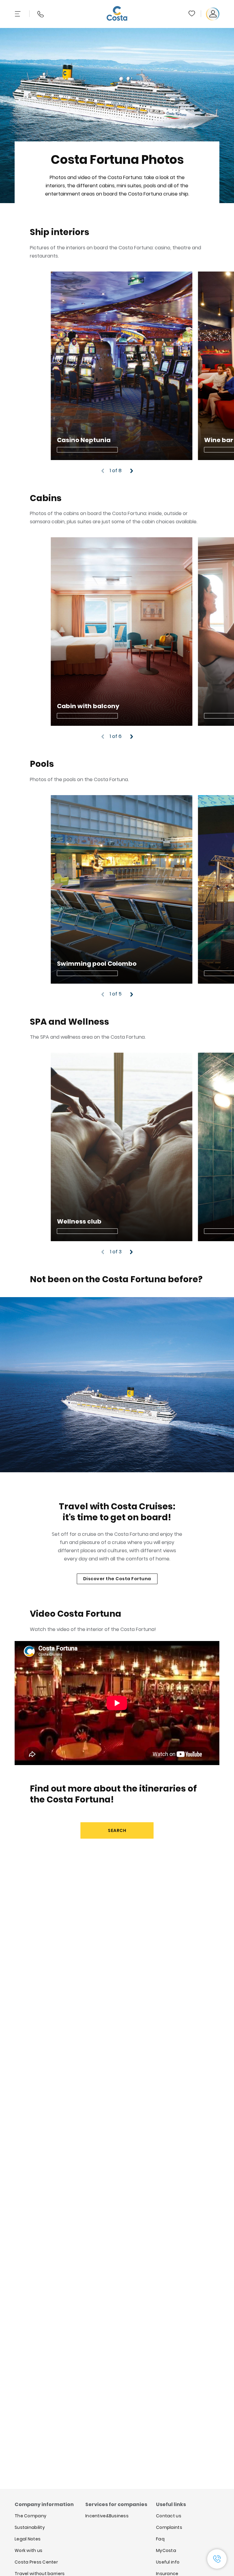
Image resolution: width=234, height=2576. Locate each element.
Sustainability (30, 2527)
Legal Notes (28, 2539)
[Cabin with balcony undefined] (122, 632)
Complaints (169, 2527)
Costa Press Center (36, 2562)
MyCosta (166, 2550)
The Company (30, 2516)
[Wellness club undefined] (122, 1147)
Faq (160, 2539)
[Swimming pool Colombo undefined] (122, 889)
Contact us (169, 2516)
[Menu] (18, 14)
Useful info (168, 2562)
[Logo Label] (117, 14)
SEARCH (117, 1830)
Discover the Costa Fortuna (117, 1579)
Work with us (28, 2550)
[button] (192, 14)
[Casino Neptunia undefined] (122, 366)
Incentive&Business (107, 2516)
